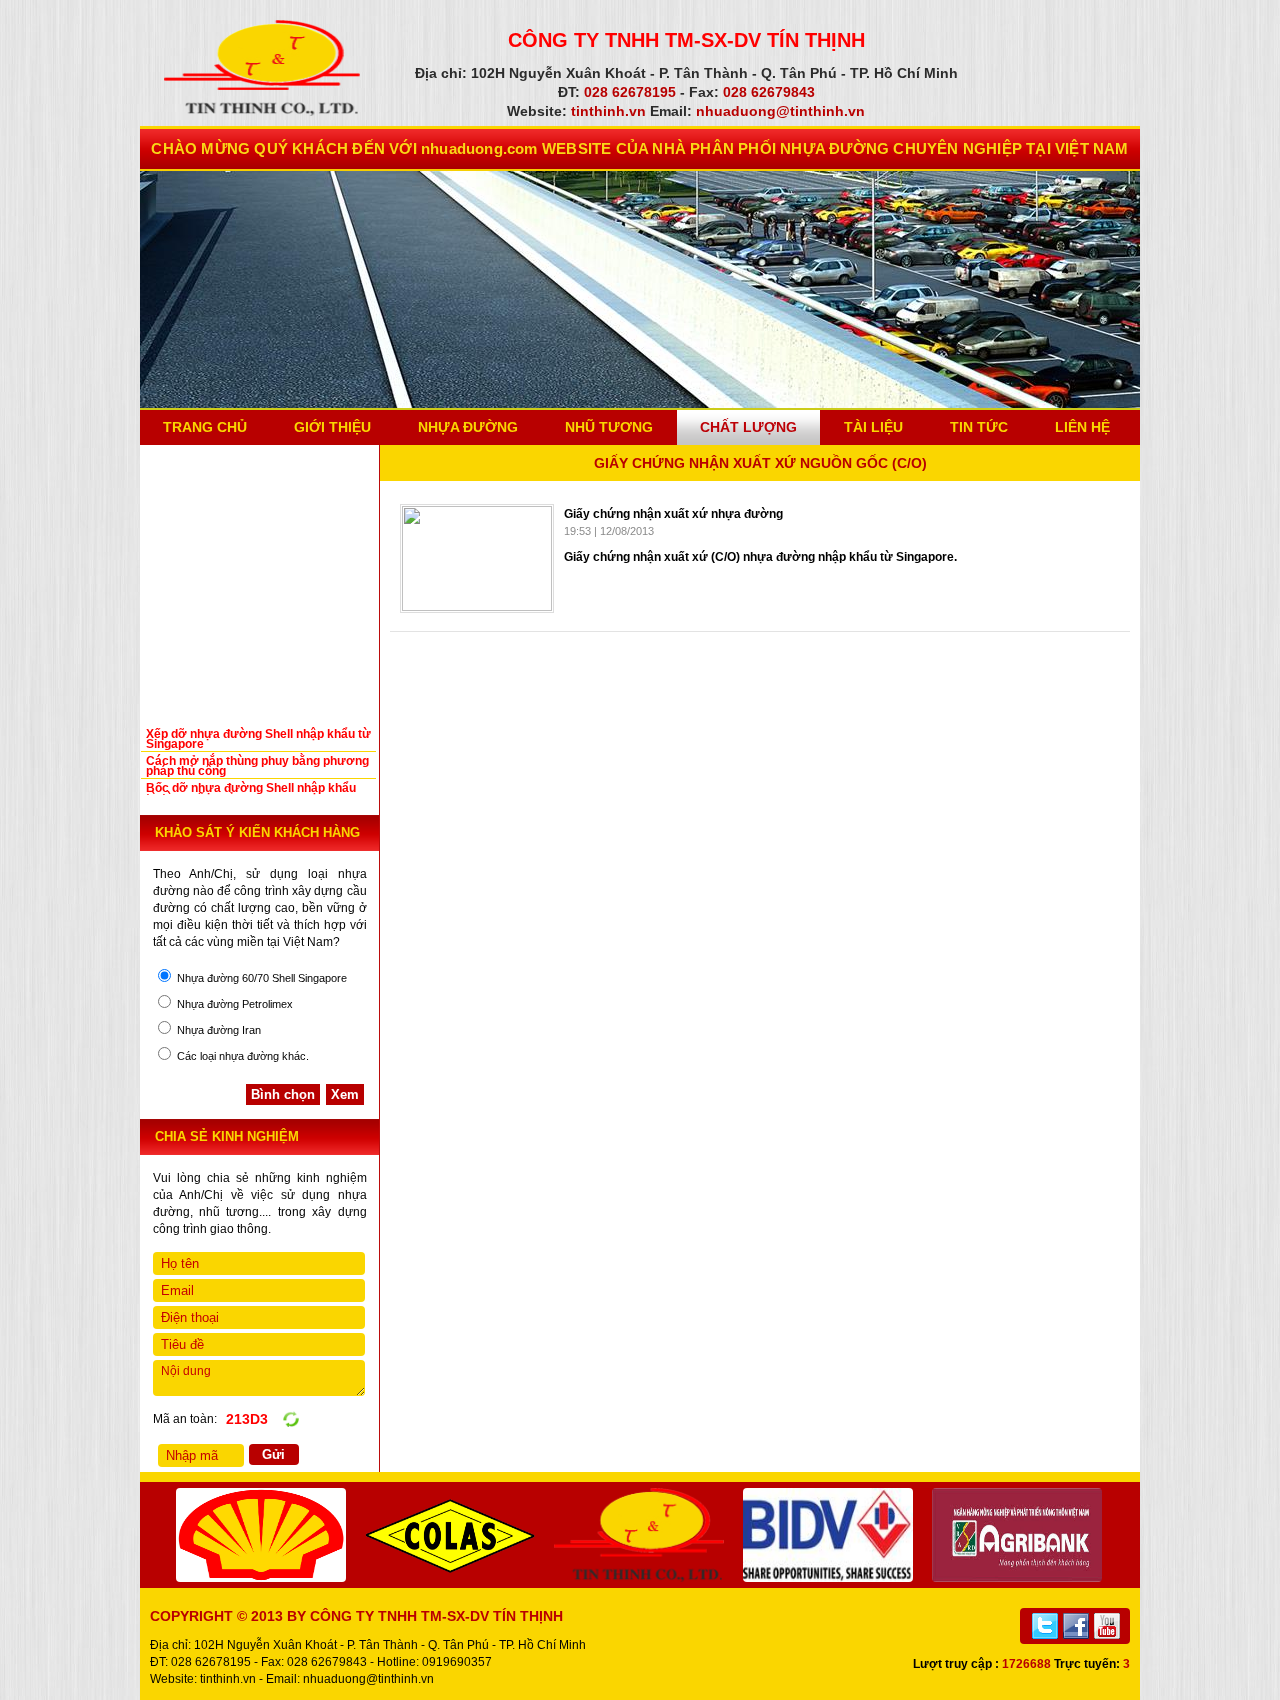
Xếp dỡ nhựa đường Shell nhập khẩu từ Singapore (258, 739)
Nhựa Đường (468, 427)
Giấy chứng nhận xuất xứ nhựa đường (673, 514)
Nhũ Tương (609, 427)
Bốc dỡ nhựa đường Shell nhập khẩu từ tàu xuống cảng (251, 793)
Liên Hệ (1082, 427)
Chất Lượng (748, 427)
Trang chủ (205, 427)
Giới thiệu (332, 427)
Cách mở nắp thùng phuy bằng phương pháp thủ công (257, 766)
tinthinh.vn (228, 1679)
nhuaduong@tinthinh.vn (368, 1679)
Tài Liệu (873, 427)
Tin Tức (979, 427)
